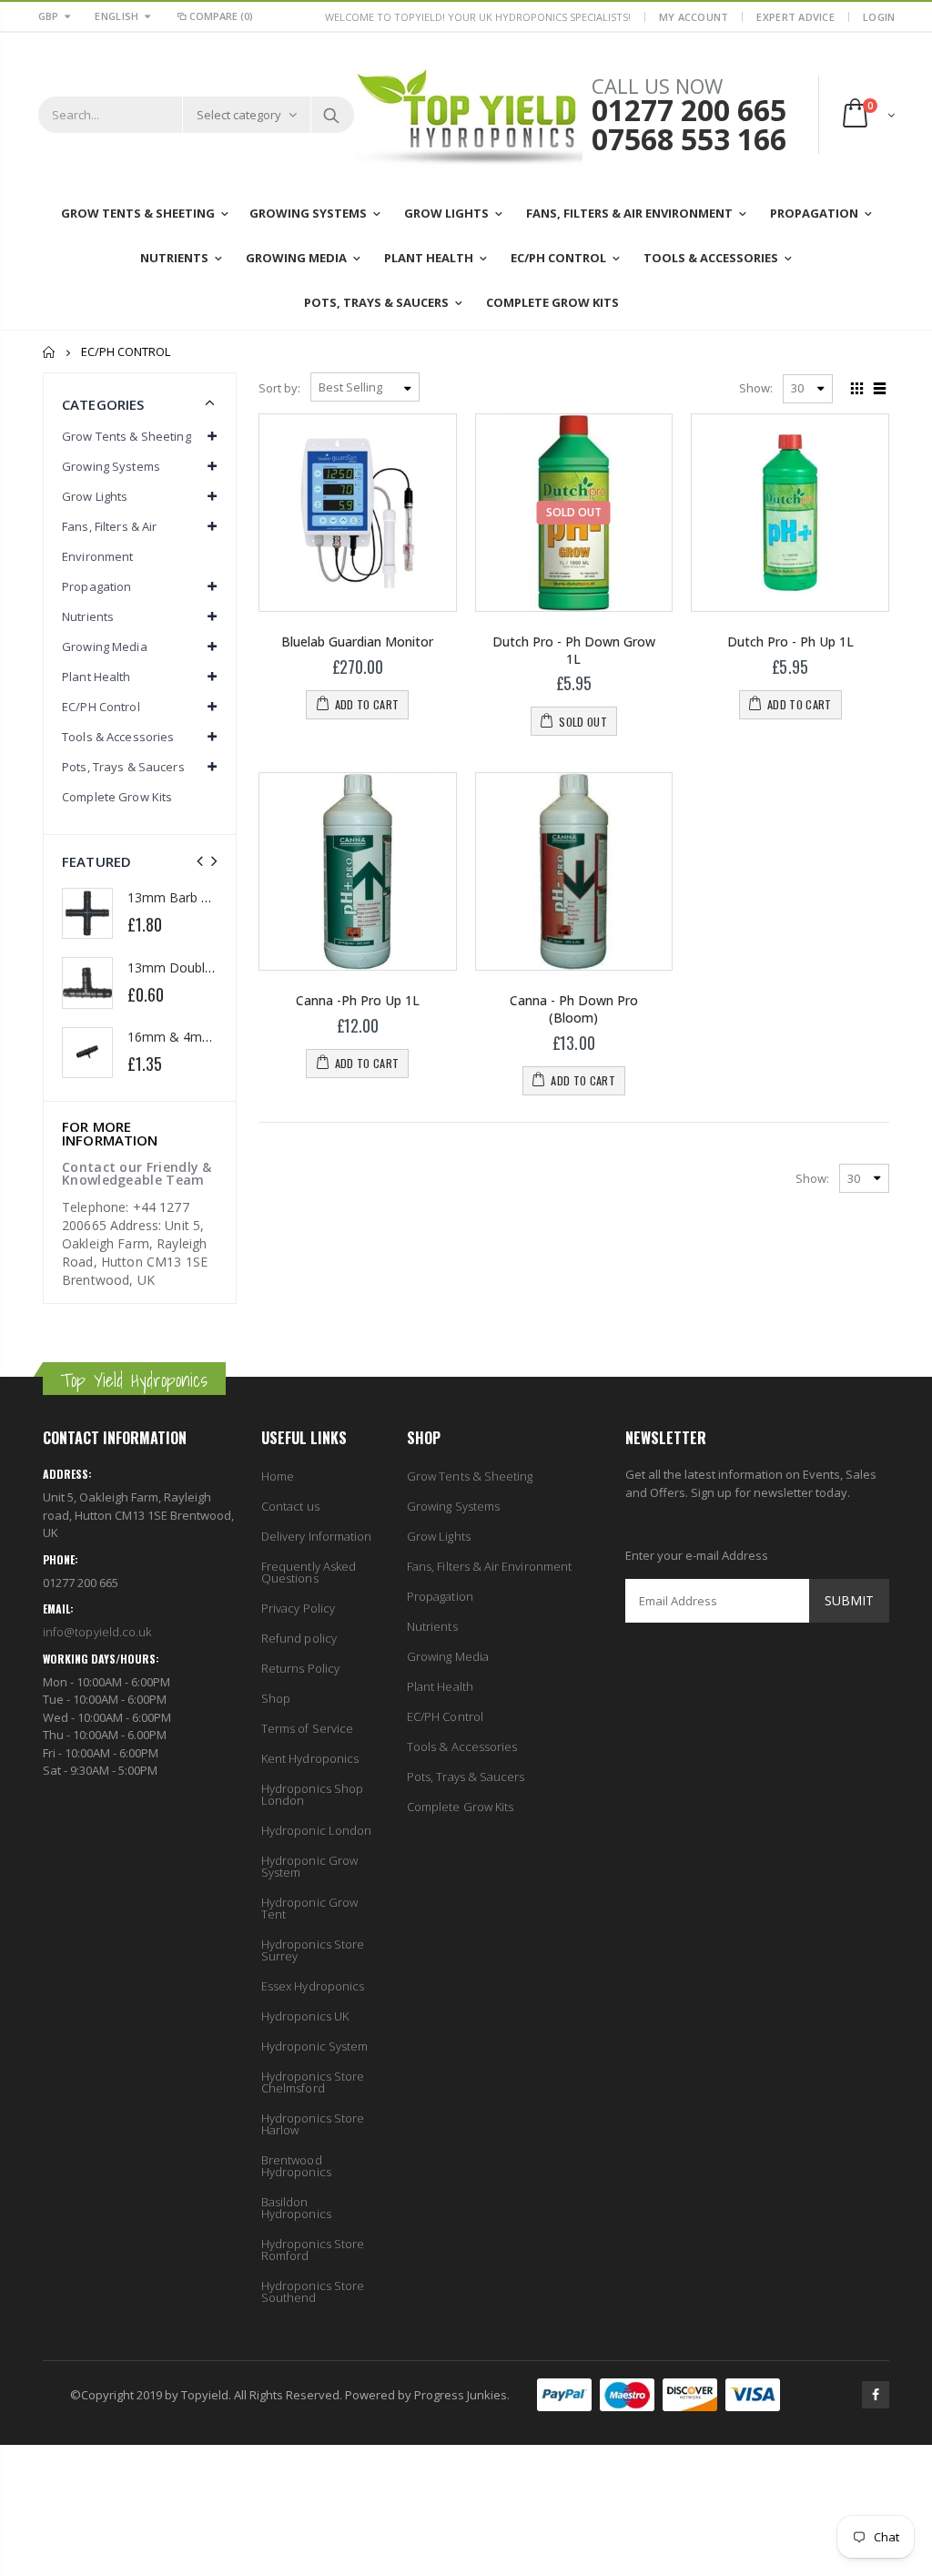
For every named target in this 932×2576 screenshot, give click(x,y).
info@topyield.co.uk (97, 1632)
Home (50, 352)
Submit (849, 1600)
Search (332, 115)
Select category (239, 115)
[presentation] (200, 861)
